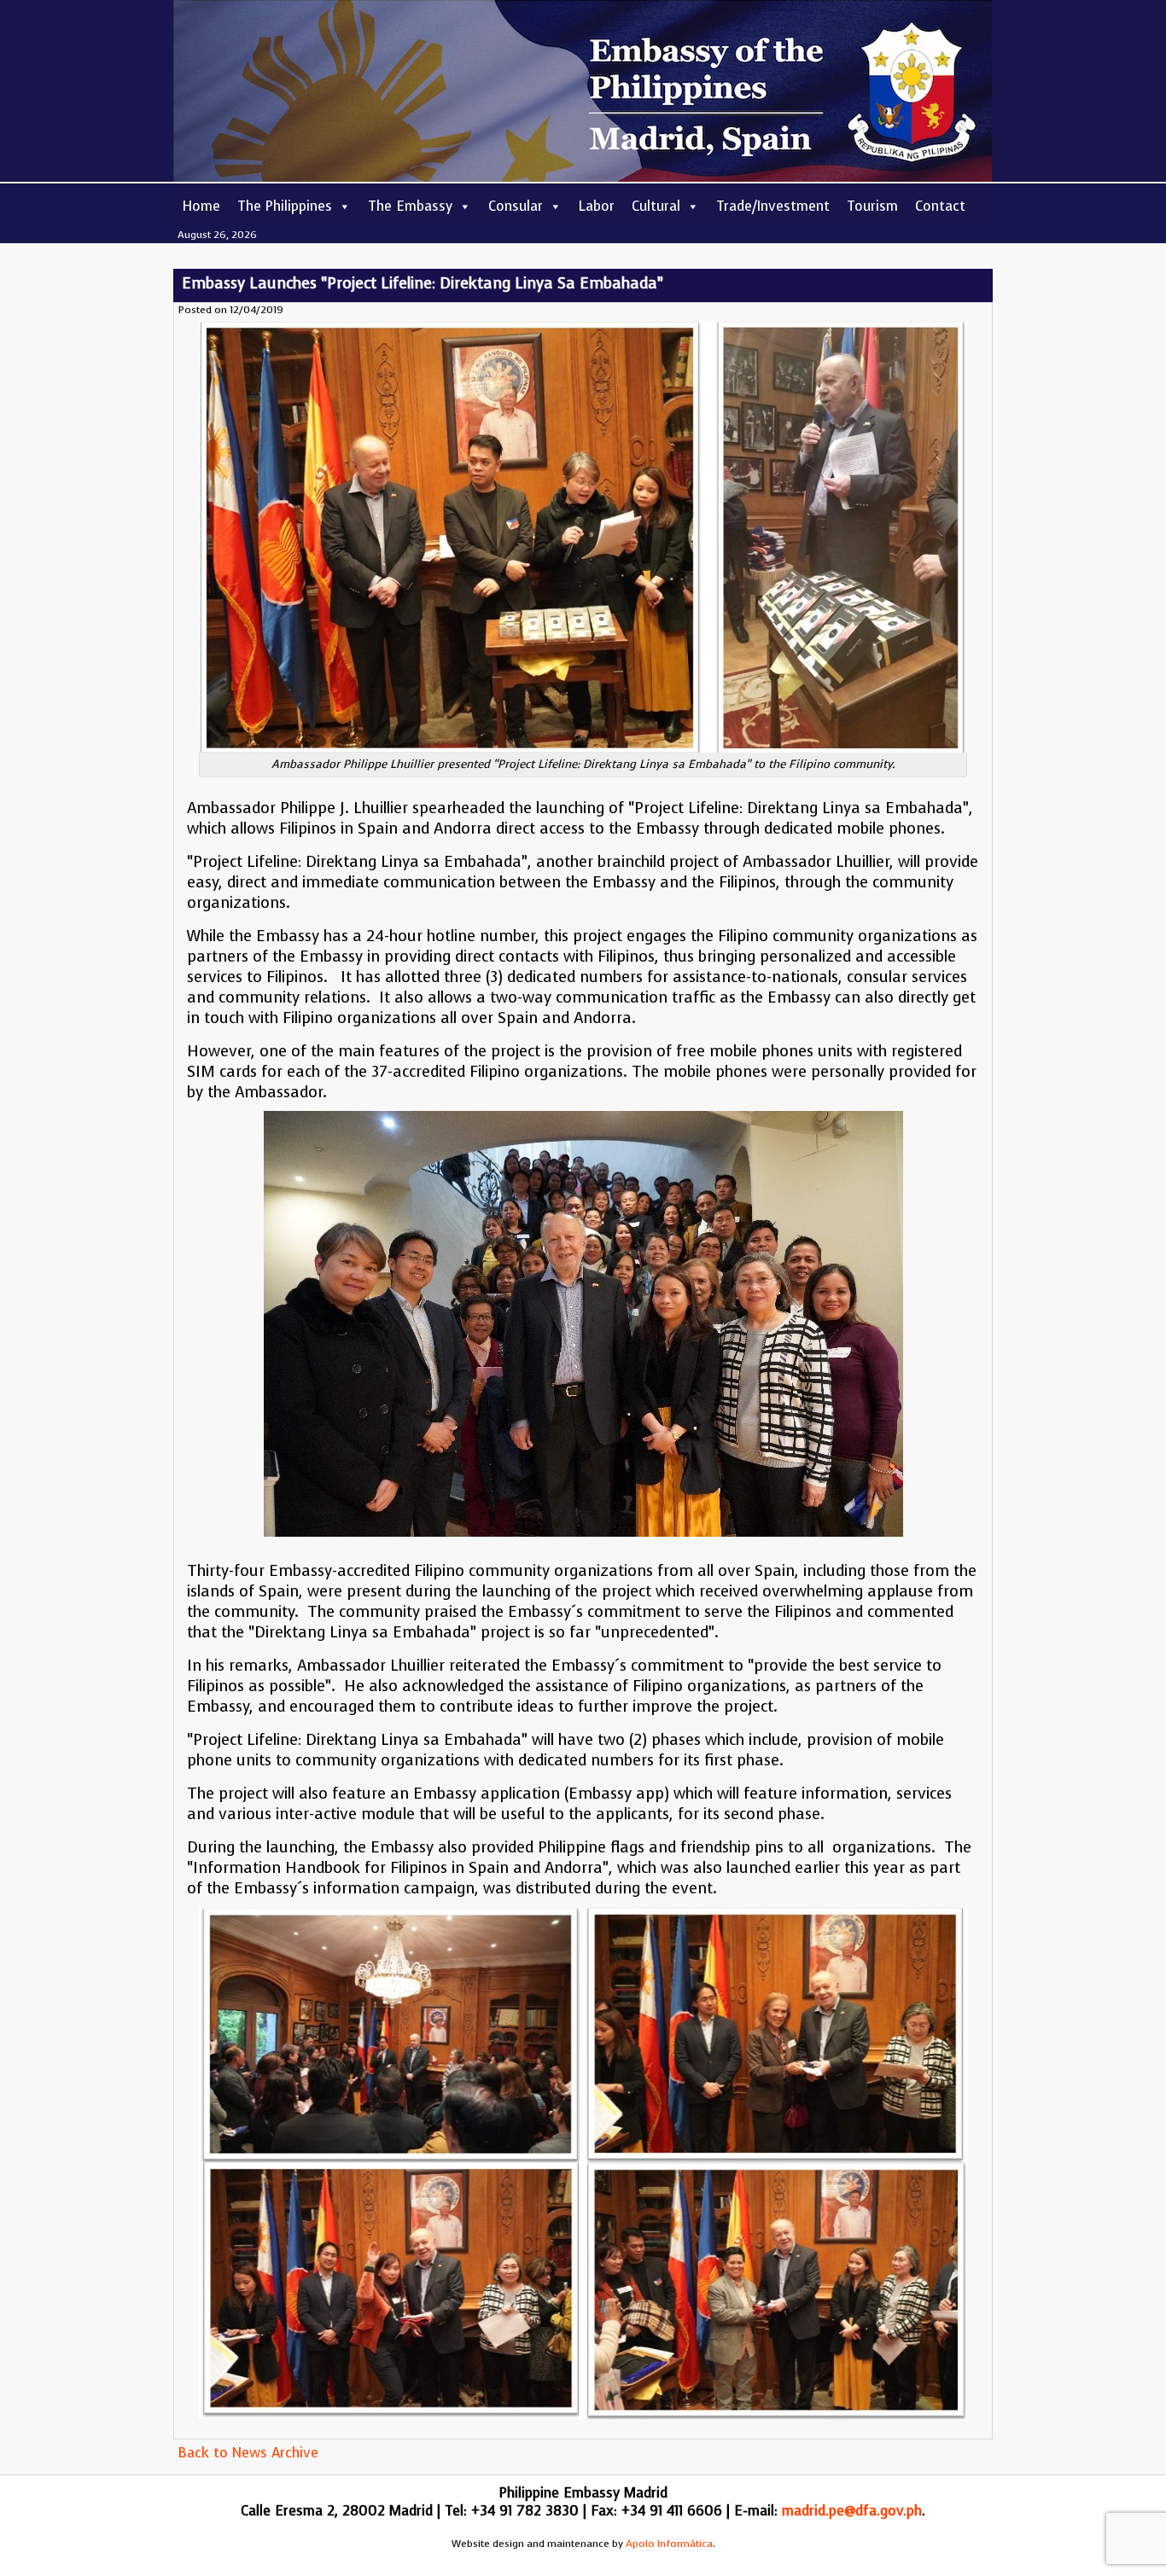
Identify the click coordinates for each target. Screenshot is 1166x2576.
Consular (516, 206)
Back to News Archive (248, 2453)
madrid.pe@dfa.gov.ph (852, 2511)
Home (201, 206)
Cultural (656, 206)
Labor (597, 206)
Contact (940, 206)
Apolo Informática (669, 2544)
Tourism (872, 206)
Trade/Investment (773, 206)
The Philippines (285, 206)
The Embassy (410, 206)
